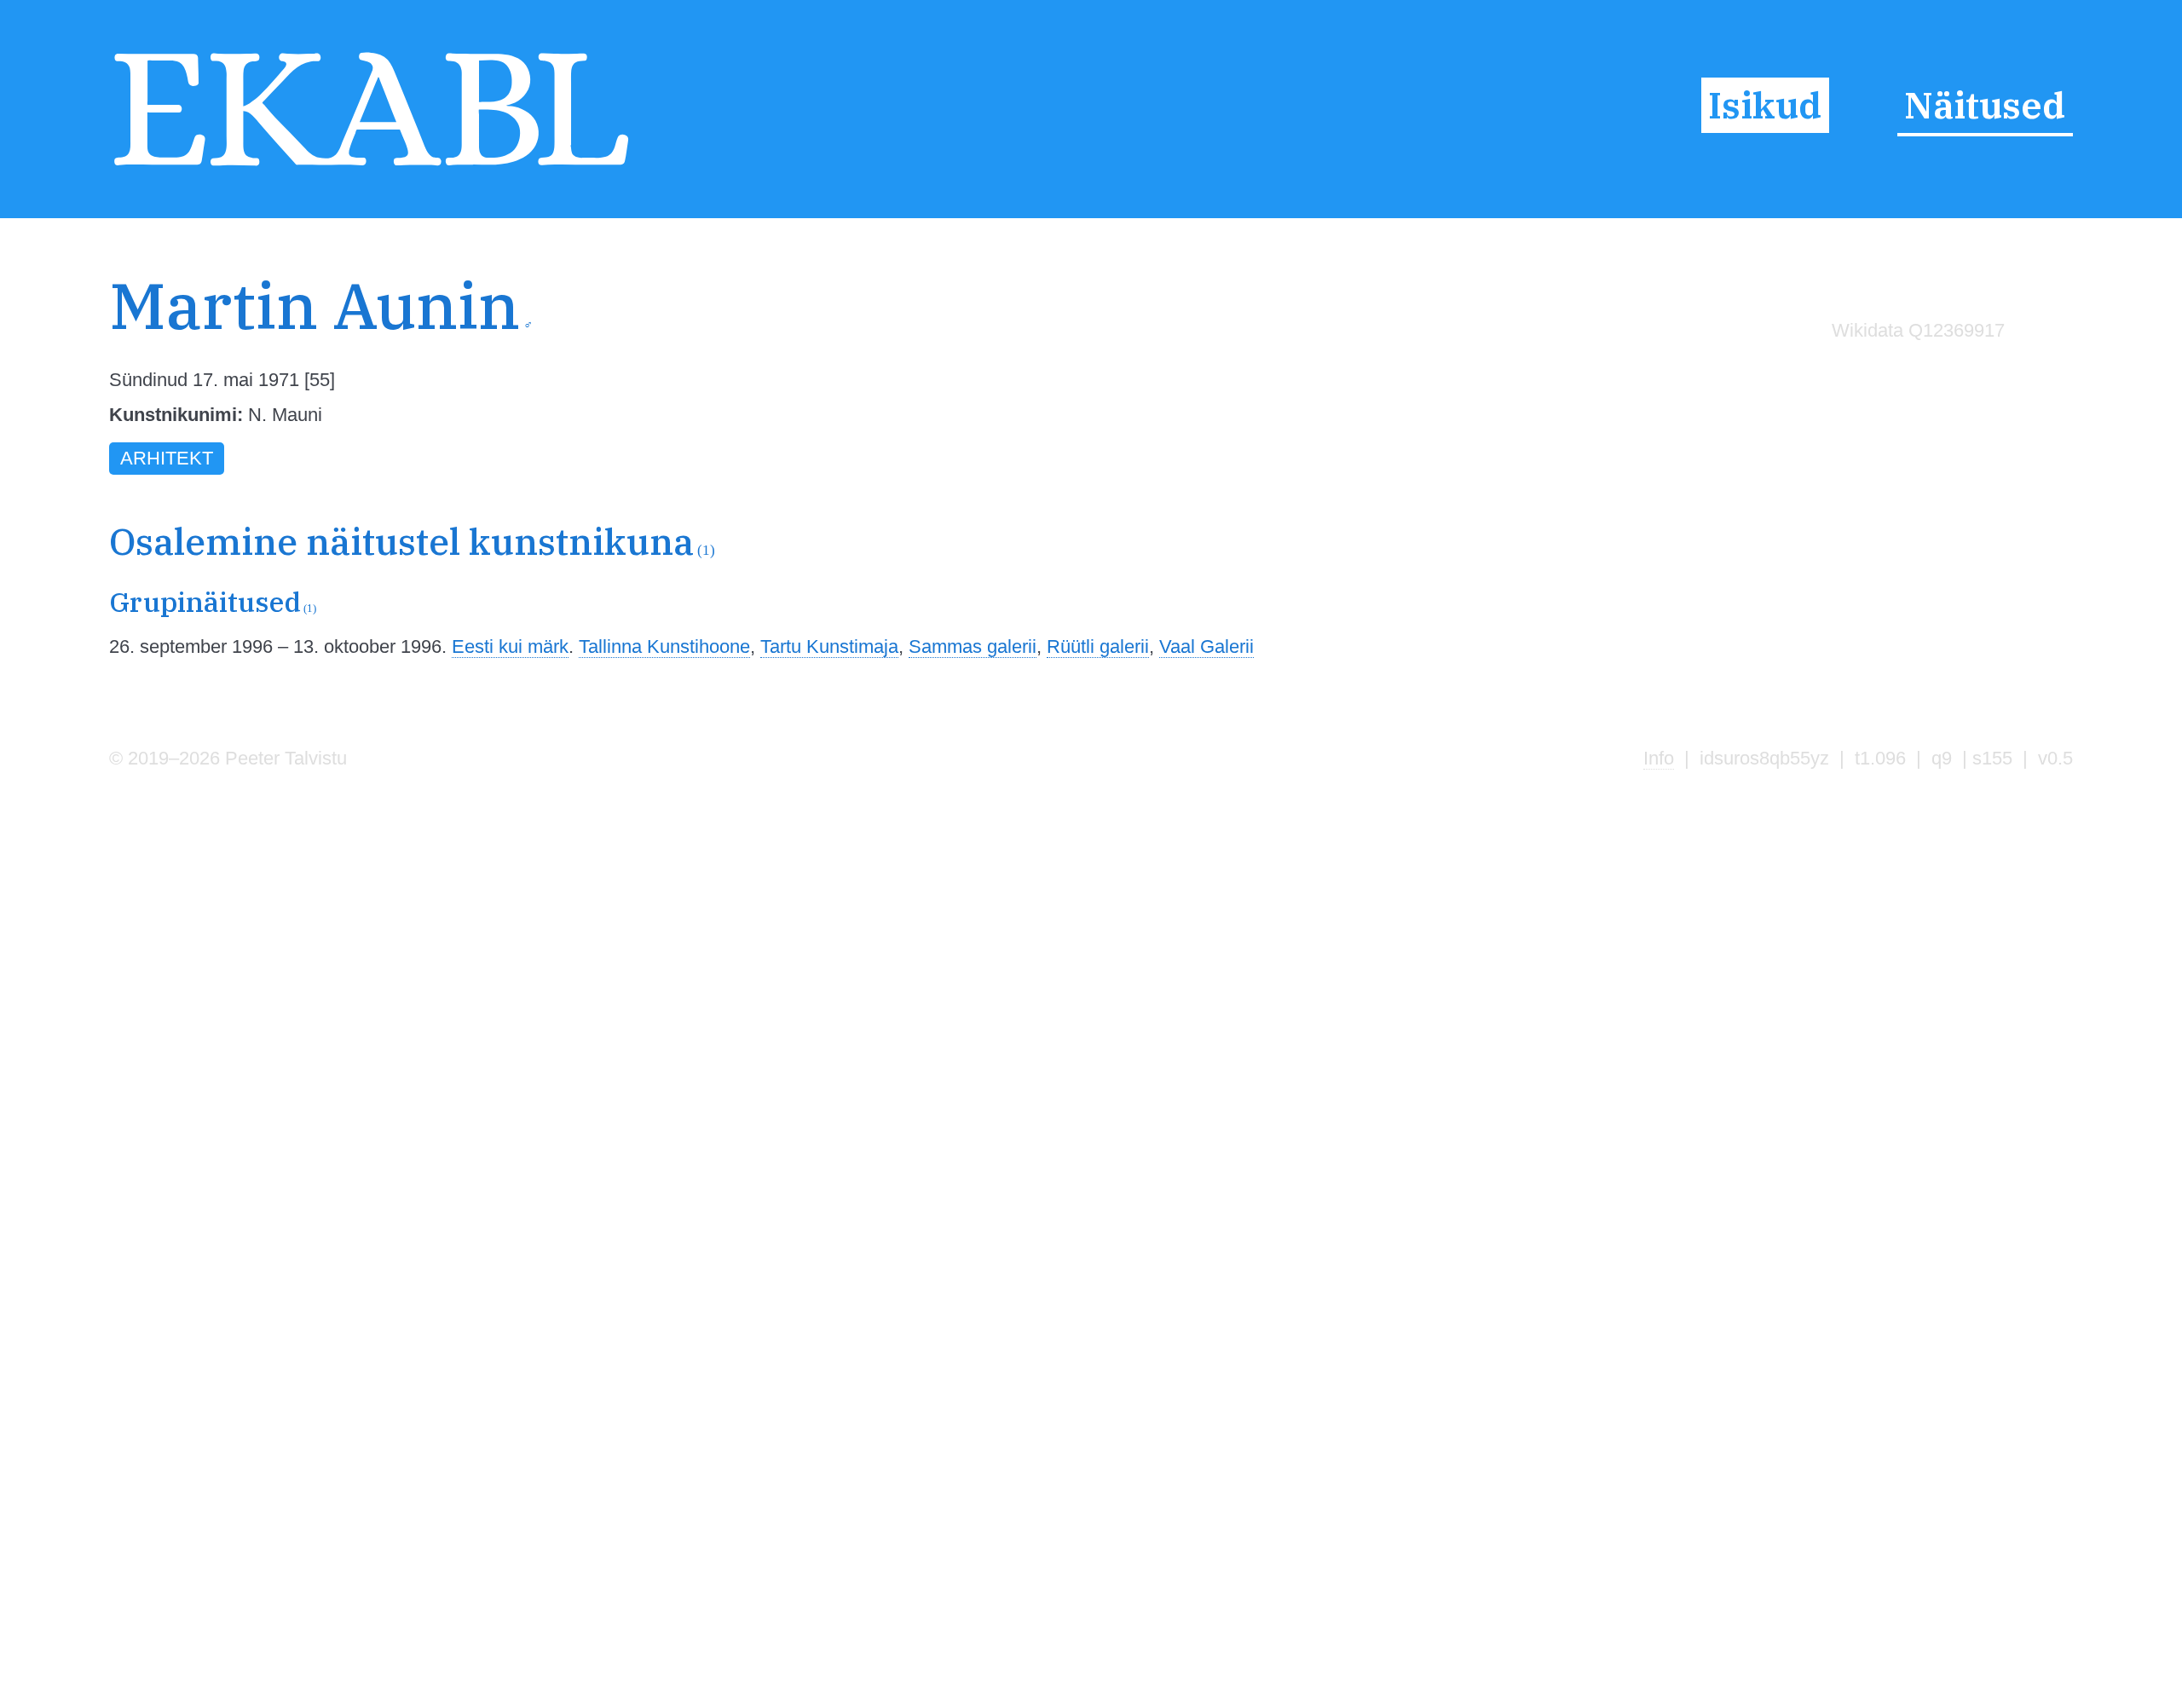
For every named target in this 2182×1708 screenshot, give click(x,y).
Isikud (1765, 105)
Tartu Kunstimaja (829, 646)
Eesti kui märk (510, 646)
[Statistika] (1914, 366)
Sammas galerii (973, 646)
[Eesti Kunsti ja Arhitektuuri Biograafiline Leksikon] (371, 168)
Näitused (1985, 105)
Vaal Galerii (1206, 646)
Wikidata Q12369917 (1918, 330)
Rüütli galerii (1098, 646)
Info (1659, 758)
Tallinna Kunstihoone (664, 646)
